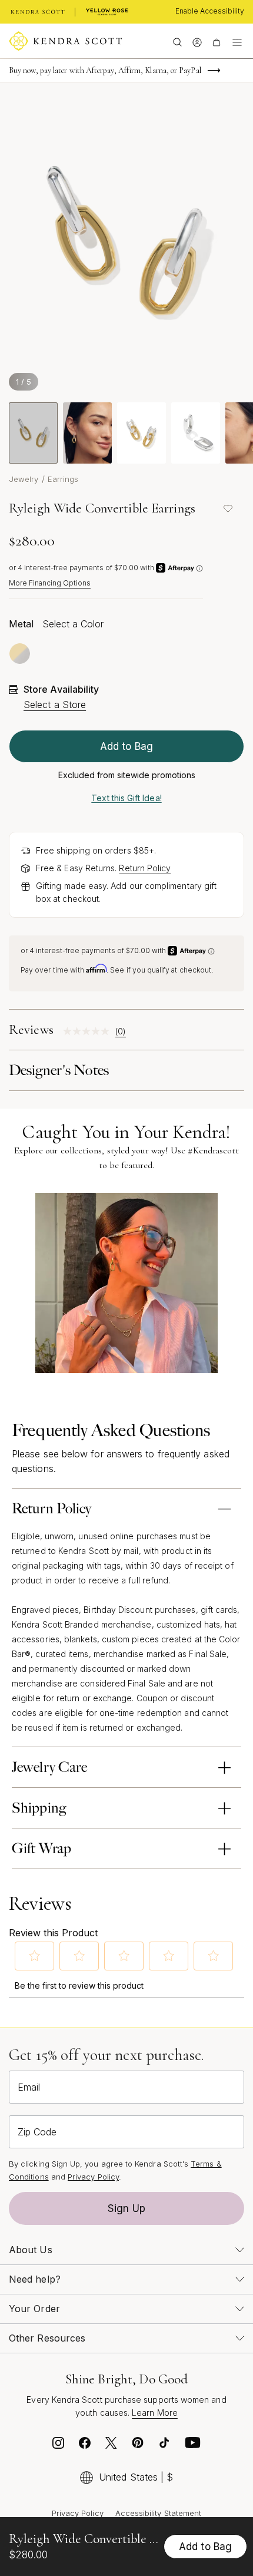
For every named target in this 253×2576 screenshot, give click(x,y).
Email (29, 2087)
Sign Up (126, 2208)
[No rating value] (89, 1031)
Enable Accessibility (210, 11)
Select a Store (55, 705)
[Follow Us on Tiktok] (164, 2446)
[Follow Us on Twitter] (111, 2446)
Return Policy (145, 868)
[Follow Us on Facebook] (85, 2446)
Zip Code (37, 2132)
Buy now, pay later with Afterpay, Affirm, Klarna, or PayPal (105, 70)
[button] (35, 1956)
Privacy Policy (93, 2177)
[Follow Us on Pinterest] (138, 2446)
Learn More (155, 2413)
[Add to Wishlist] (228, 508)
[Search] (177, 41)
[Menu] (237, 41)
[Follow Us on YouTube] (193, 2446)
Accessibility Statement (159, 2513)
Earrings (63, 479)
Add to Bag (126, 746)
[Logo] (66, 41)
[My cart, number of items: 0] (216, 41)
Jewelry (24, 479)
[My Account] (197, 41)
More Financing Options (50, 583)
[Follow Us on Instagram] (58, 2446)
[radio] (20, 654)
